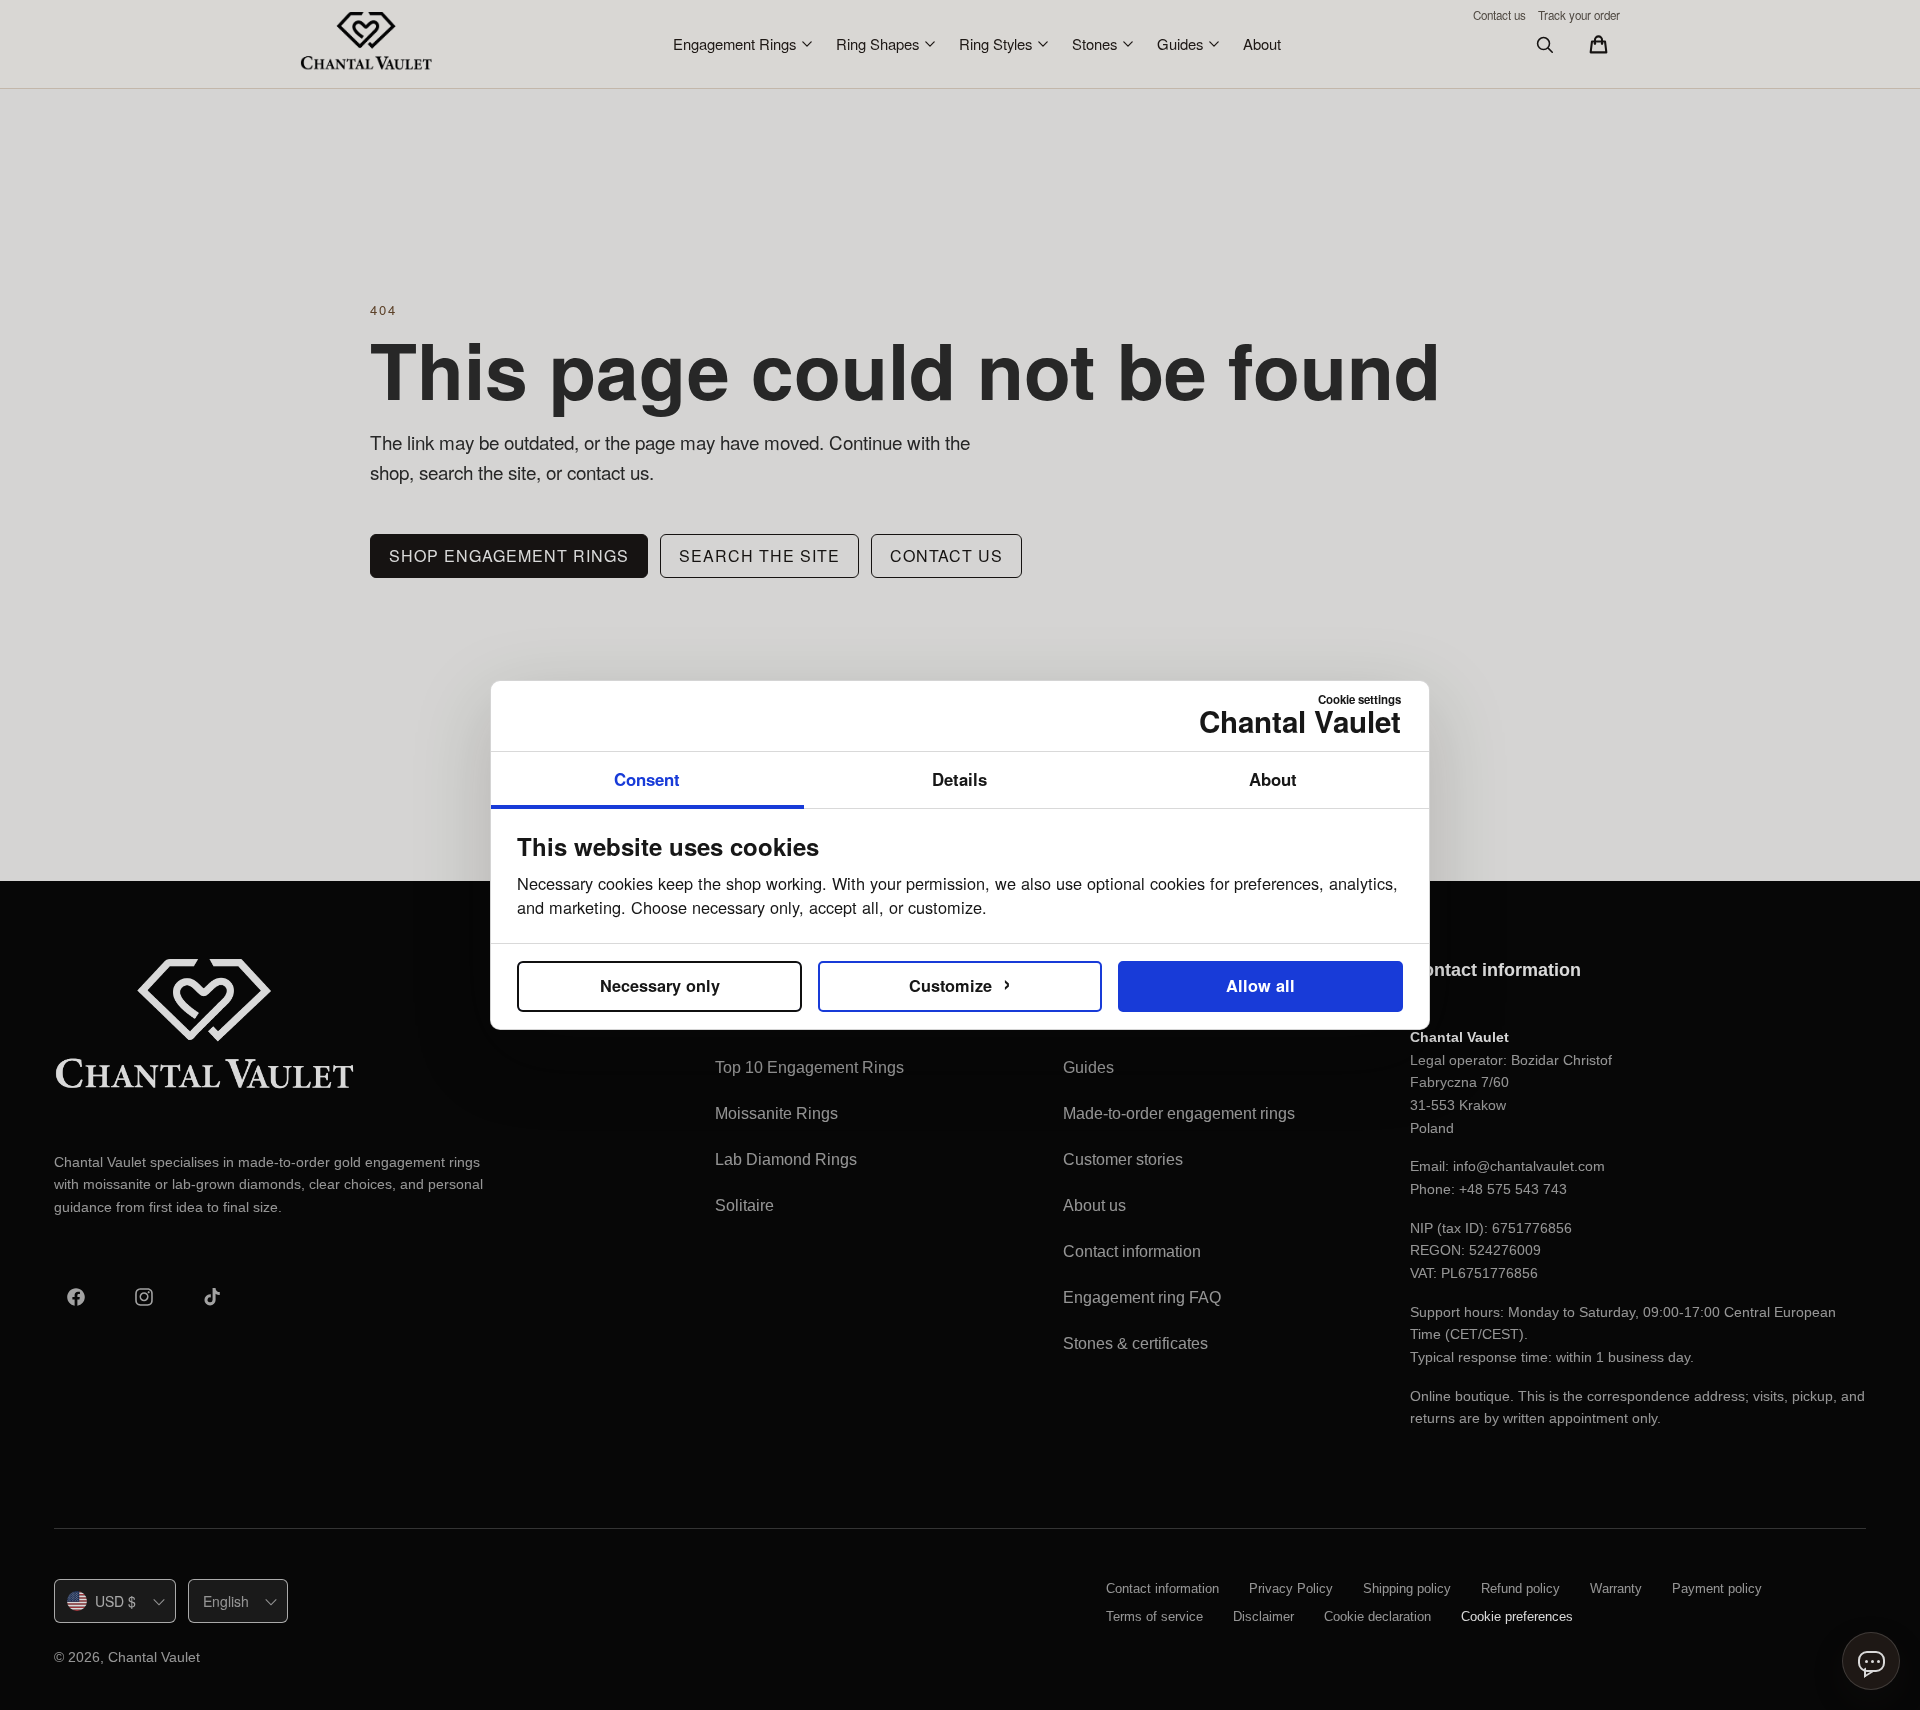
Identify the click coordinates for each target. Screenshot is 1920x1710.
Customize (959, 982)
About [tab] (1273, 779)
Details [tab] (959, 779)
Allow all (1260, 985)
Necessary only (660, 985)
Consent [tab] (647, 779)
